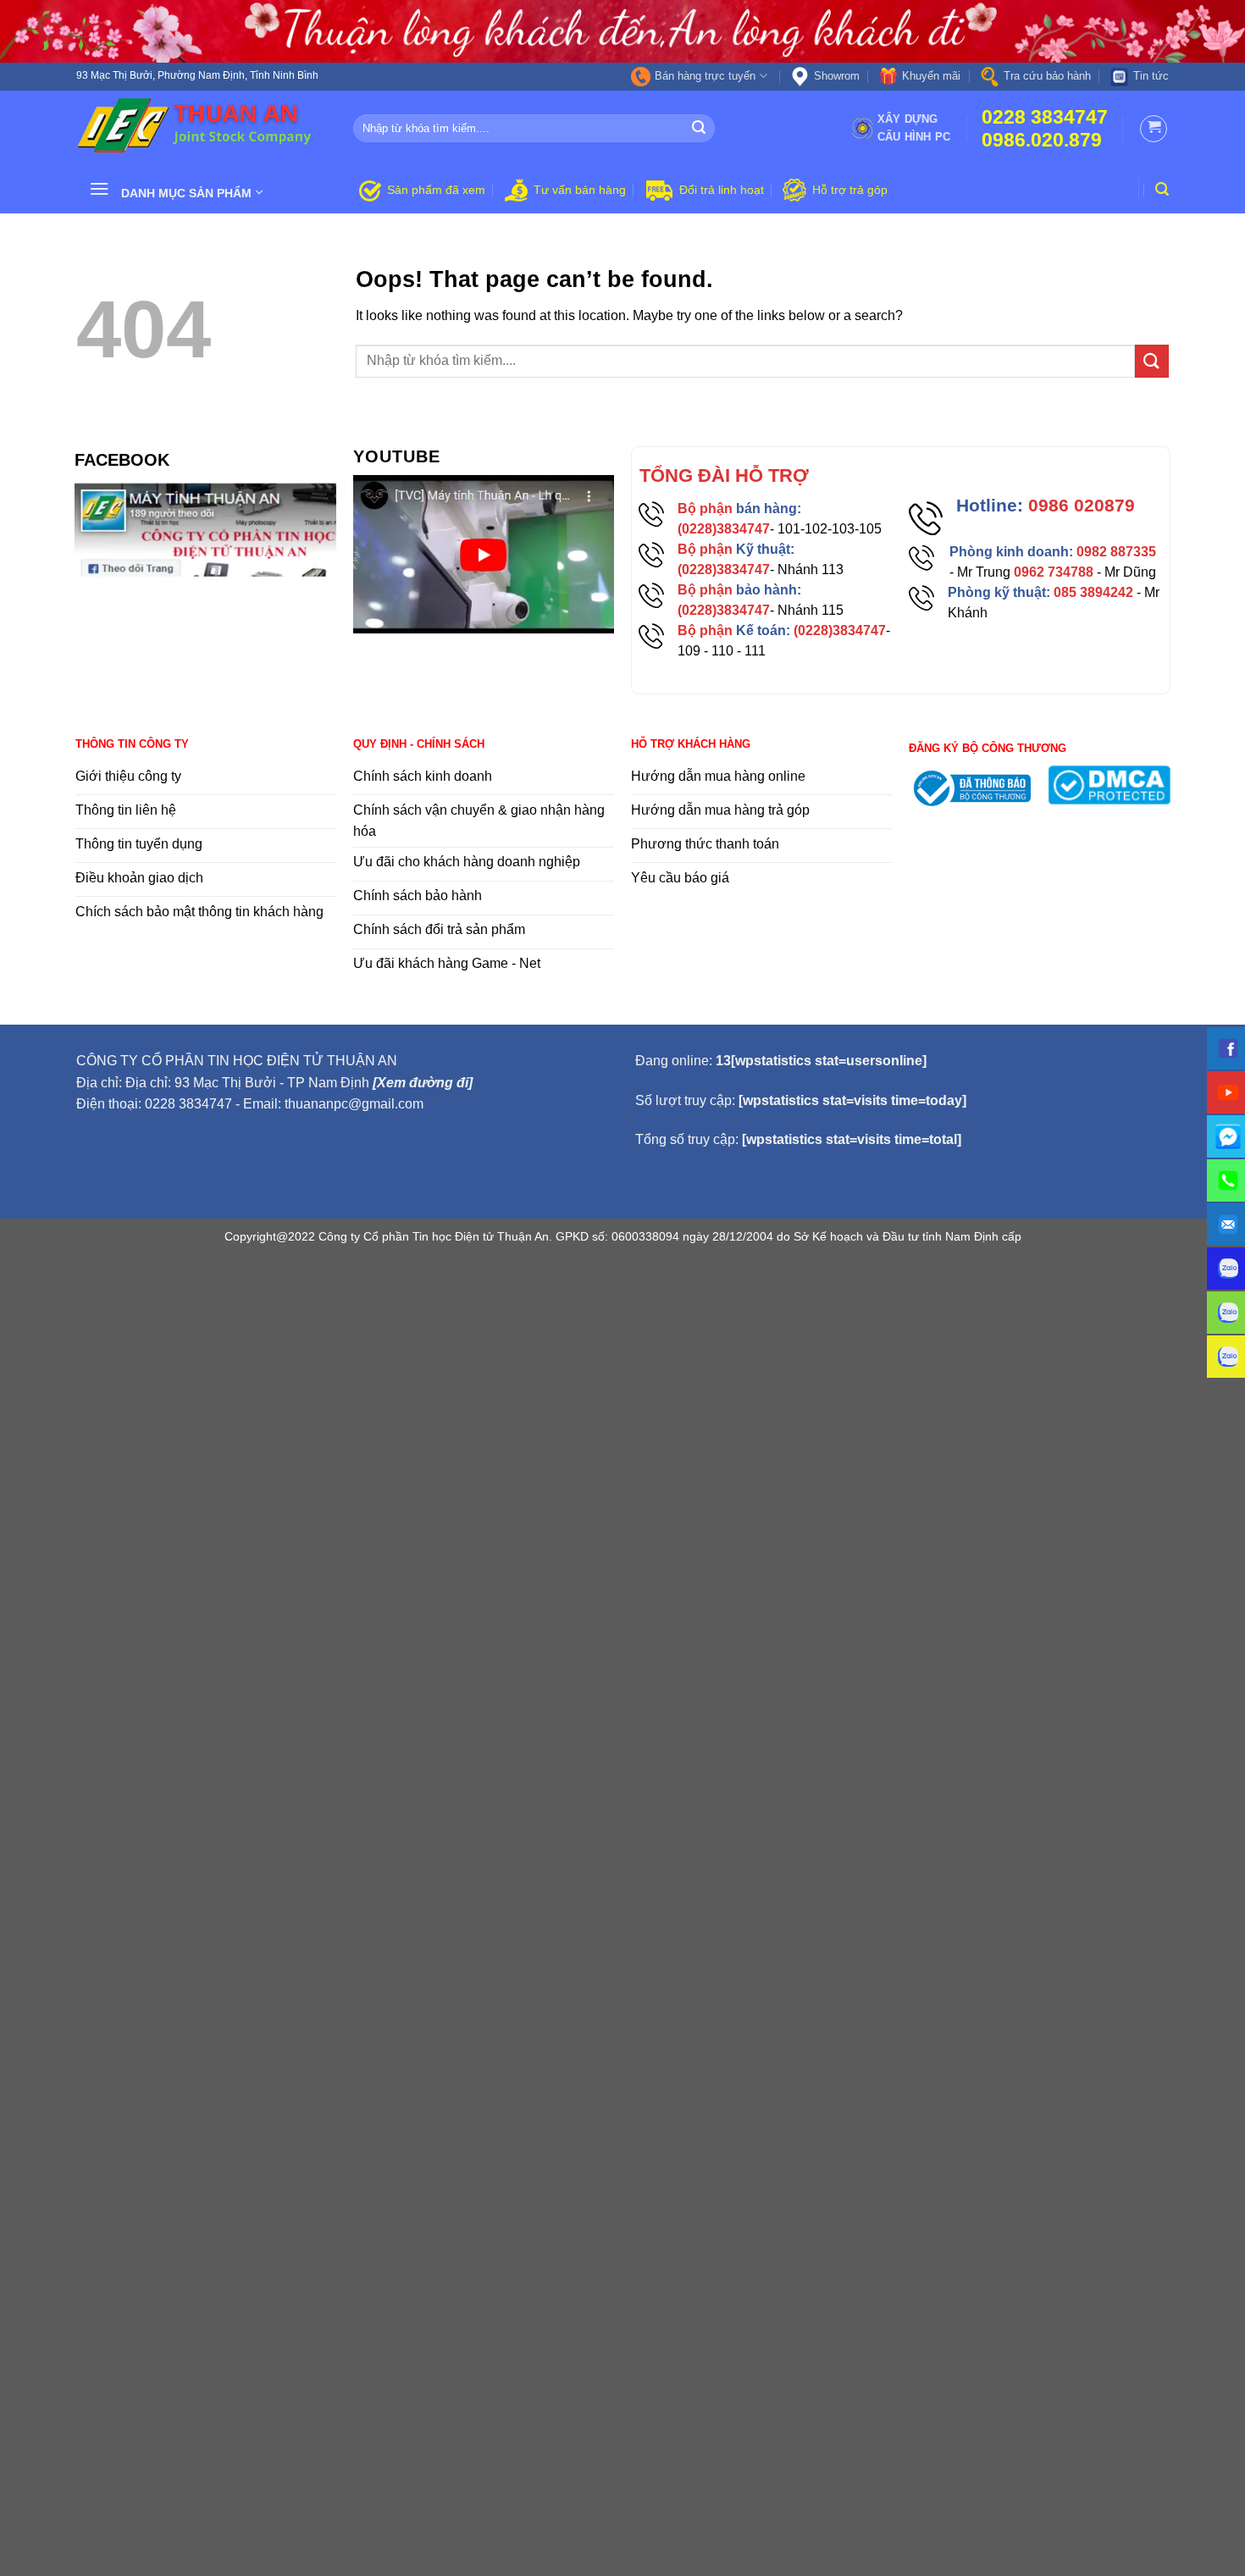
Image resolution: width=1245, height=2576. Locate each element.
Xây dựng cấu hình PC (914, 127)
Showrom (837, 76)
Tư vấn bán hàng (580, 190)
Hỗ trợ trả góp (850, 190)
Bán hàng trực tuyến (705, 76)
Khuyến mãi (931, 76)
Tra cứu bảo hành (1047, 76)
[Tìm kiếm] (1162, 189)
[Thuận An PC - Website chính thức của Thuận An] (202, 128)
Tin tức (1151, 76)
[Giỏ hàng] (1154, 129)
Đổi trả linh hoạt (722, 190)
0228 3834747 (1045, 117)
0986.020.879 (1042, 140)
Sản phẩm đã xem (436, 190)
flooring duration (623, 1272)
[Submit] (700, 129)
